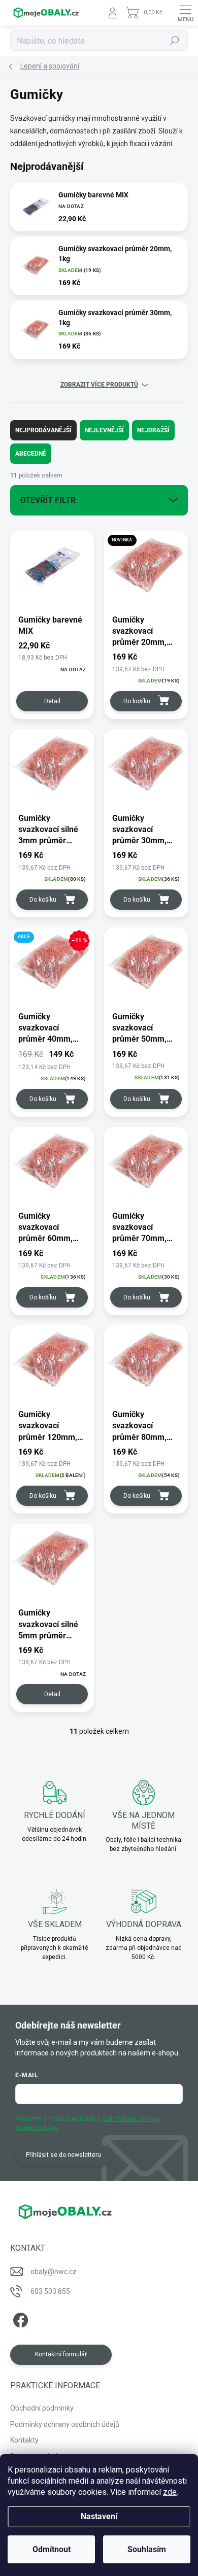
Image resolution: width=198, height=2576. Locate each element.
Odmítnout (52, 2549)
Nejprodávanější (43, 430)
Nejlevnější (104, 430)
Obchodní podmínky (42, 2408)
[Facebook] (19, 2319)
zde (170, 2492)
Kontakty (24, 2440)
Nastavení (99, 2516)
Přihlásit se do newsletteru (63, 2155)
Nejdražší (153, 430)
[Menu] (185, 13)
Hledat (175, 41)
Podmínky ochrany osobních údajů (65, 2424)
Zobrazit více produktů (99, 385)
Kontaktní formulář (61, 2354)
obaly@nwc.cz (54, 2272)
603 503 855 (50, 2291)
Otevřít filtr (48, 500)
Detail (52, 701)
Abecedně (31, 454)
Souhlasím (147, 2549)
